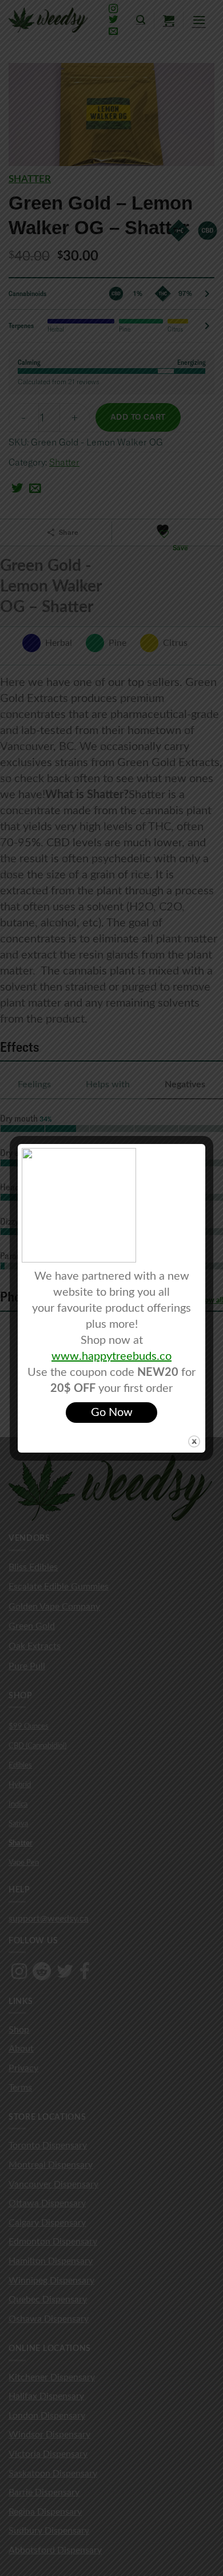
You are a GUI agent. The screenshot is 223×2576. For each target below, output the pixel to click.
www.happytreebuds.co (111, 1356)
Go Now (112, 1413)
